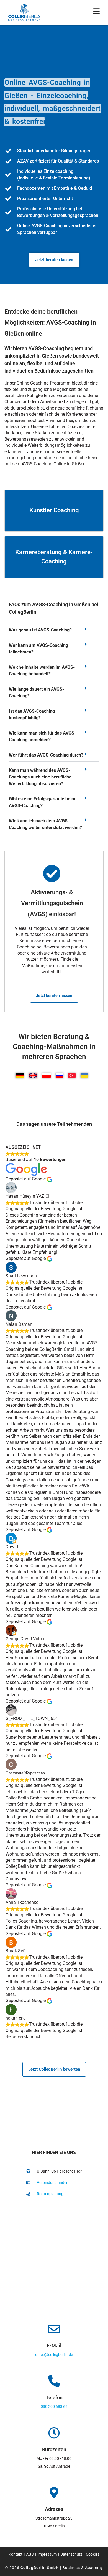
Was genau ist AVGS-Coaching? (40, 630)
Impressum (47, 2554)
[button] (54, 632)
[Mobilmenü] (97, 12)
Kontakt (16, 2554)
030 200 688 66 (54, 2407)
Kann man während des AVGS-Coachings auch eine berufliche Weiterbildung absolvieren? (40, 777)
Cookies (93, 2554)
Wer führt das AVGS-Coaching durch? (46, 755)
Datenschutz (71, 2554)
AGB (30, 2554)
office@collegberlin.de (54, 2355)
